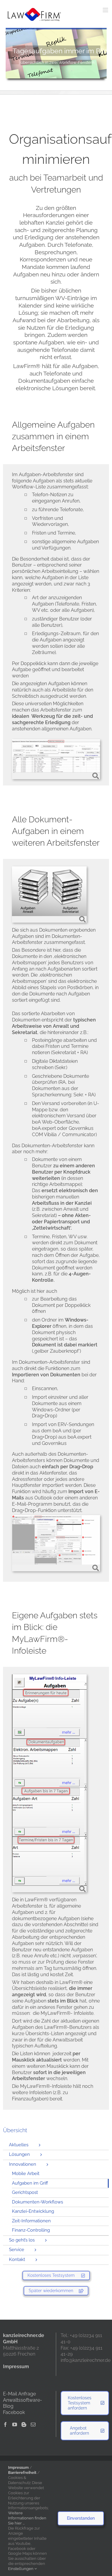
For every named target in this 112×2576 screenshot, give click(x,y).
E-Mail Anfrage (19, 2394)
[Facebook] (5, 2424)
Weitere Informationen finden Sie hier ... (27, 2518)
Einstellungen (21, 2569)
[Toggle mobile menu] (106, 10)
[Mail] (33, 2424)
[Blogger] (24, 2424)
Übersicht (15, 2130)
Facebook (14, 2412)
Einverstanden (81, 2518)
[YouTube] (15, 2424)
